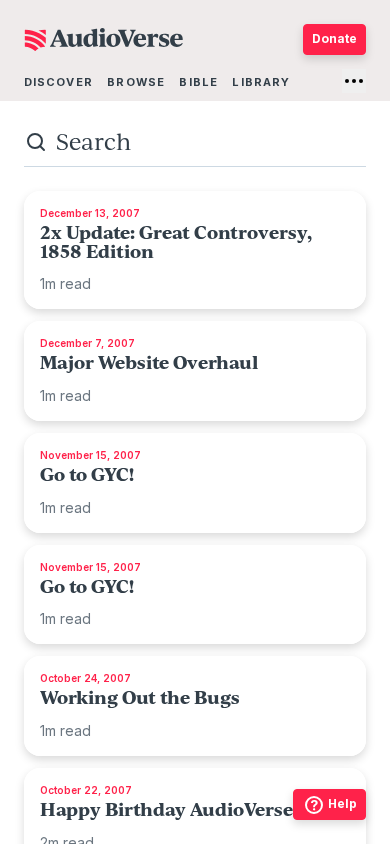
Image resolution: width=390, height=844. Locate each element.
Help (342, 803)
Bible (198, 82)
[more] (354, 81)
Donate (334, 38)
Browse (136, 82)
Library (261, 82)
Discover (58, 82)
